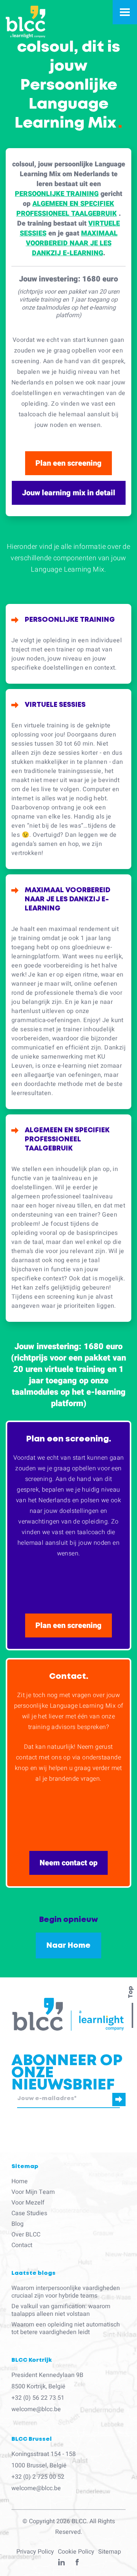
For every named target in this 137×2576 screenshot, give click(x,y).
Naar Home (68, 1945)
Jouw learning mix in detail (69, 493)
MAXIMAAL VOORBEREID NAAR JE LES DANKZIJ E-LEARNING (72, 243)
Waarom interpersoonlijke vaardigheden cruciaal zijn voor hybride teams (66, 2292)
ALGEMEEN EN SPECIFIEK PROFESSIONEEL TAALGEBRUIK (67, 209)
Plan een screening (68, 463)
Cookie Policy (76, 2552)
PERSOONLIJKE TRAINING (57, 194)
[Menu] (125, 12)
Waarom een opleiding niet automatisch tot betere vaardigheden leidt (66, 2328)
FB (77, 2564)
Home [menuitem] (20, 2181)
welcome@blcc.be (36, 2409)
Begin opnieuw (68, 1920)
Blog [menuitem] (18, 2224)
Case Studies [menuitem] (29, 2213)
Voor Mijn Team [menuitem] (33, 2192)
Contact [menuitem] (22, 2245)
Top (131, 1992)
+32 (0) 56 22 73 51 (38, 2398)
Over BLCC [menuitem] (26, 2235)
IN (61, 2564)
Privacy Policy (35, 2552)
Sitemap (110, 2552)
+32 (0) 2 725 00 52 (38, 2477)
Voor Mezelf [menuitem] (28, 2203)
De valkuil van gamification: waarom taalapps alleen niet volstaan (61, 2310)
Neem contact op (68, 1863)
